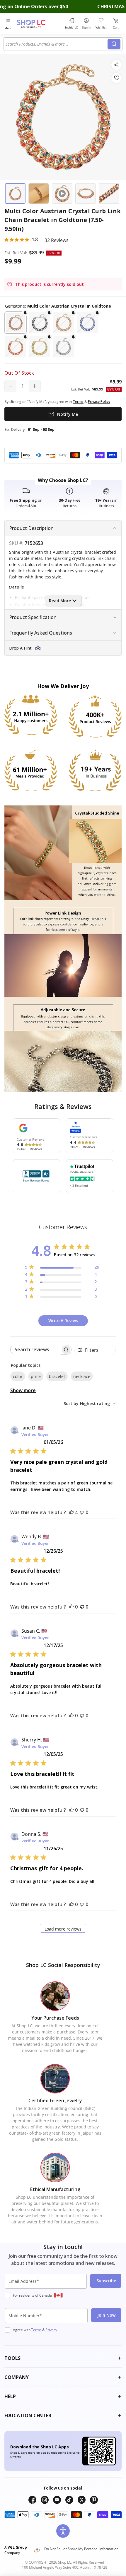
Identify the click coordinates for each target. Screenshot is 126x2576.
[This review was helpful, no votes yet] (71, 1607)
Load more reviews (63, 1929)
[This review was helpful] (71, 1512)
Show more (23, 1390)
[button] (16, 323)
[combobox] (57, 44)
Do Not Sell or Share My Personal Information (81, 2549)
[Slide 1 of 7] (15, 193)
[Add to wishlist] (116, 78)
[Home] (38, 24)
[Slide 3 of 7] (62, 193)
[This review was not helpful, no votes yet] (82, 1512)
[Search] (114, 44)
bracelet (57, 1376)
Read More (60, 601)
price (36, 1376)
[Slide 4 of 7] (86, 193)
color (18, 1376)
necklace (82, 1376)
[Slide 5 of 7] (109, 193)
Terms (36, 2330)
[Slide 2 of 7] (39, 193)
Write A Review (63, 1320)
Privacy (51, 2330)
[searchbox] (36, 1350)
